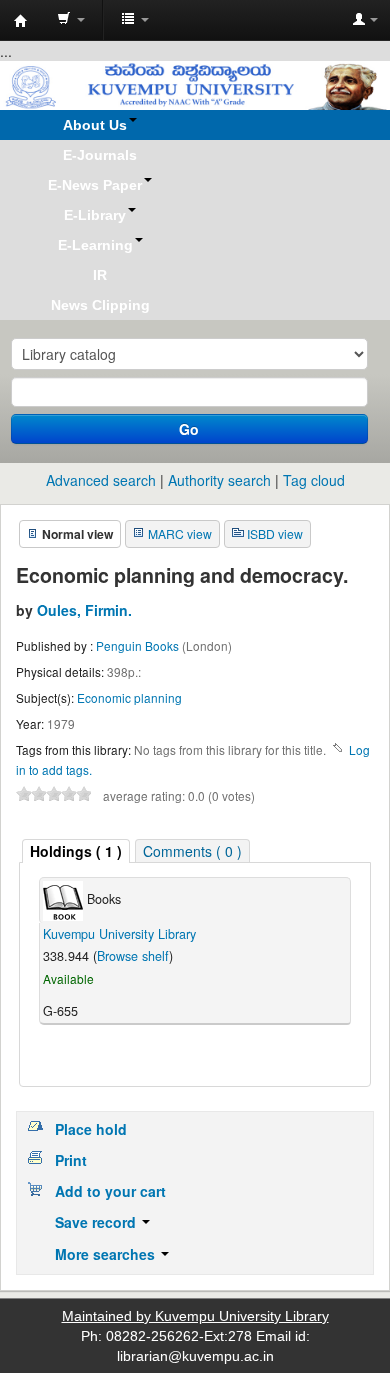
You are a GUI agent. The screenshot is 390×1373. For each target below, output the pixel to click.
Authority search (219, 480)
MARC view (180, 533)
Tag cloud (314, 480)
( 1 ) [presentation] (76, 851)
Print (71, 1160)
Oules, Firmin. (84, 610)
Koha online (21, 21)
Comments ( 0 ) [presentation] (192, 851)
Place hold (91, 1129)
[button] (71, 20)
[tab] (76, 851)
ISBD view (275, 533)
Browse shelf (133, 956)
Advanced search (101, 480)
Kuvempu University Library (119, 934)
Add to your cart (110, 1191)
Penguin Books (139, 645)
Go (189, 429)
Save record (97, 1222)
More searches (107, 1254)
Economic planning (129, 697)
